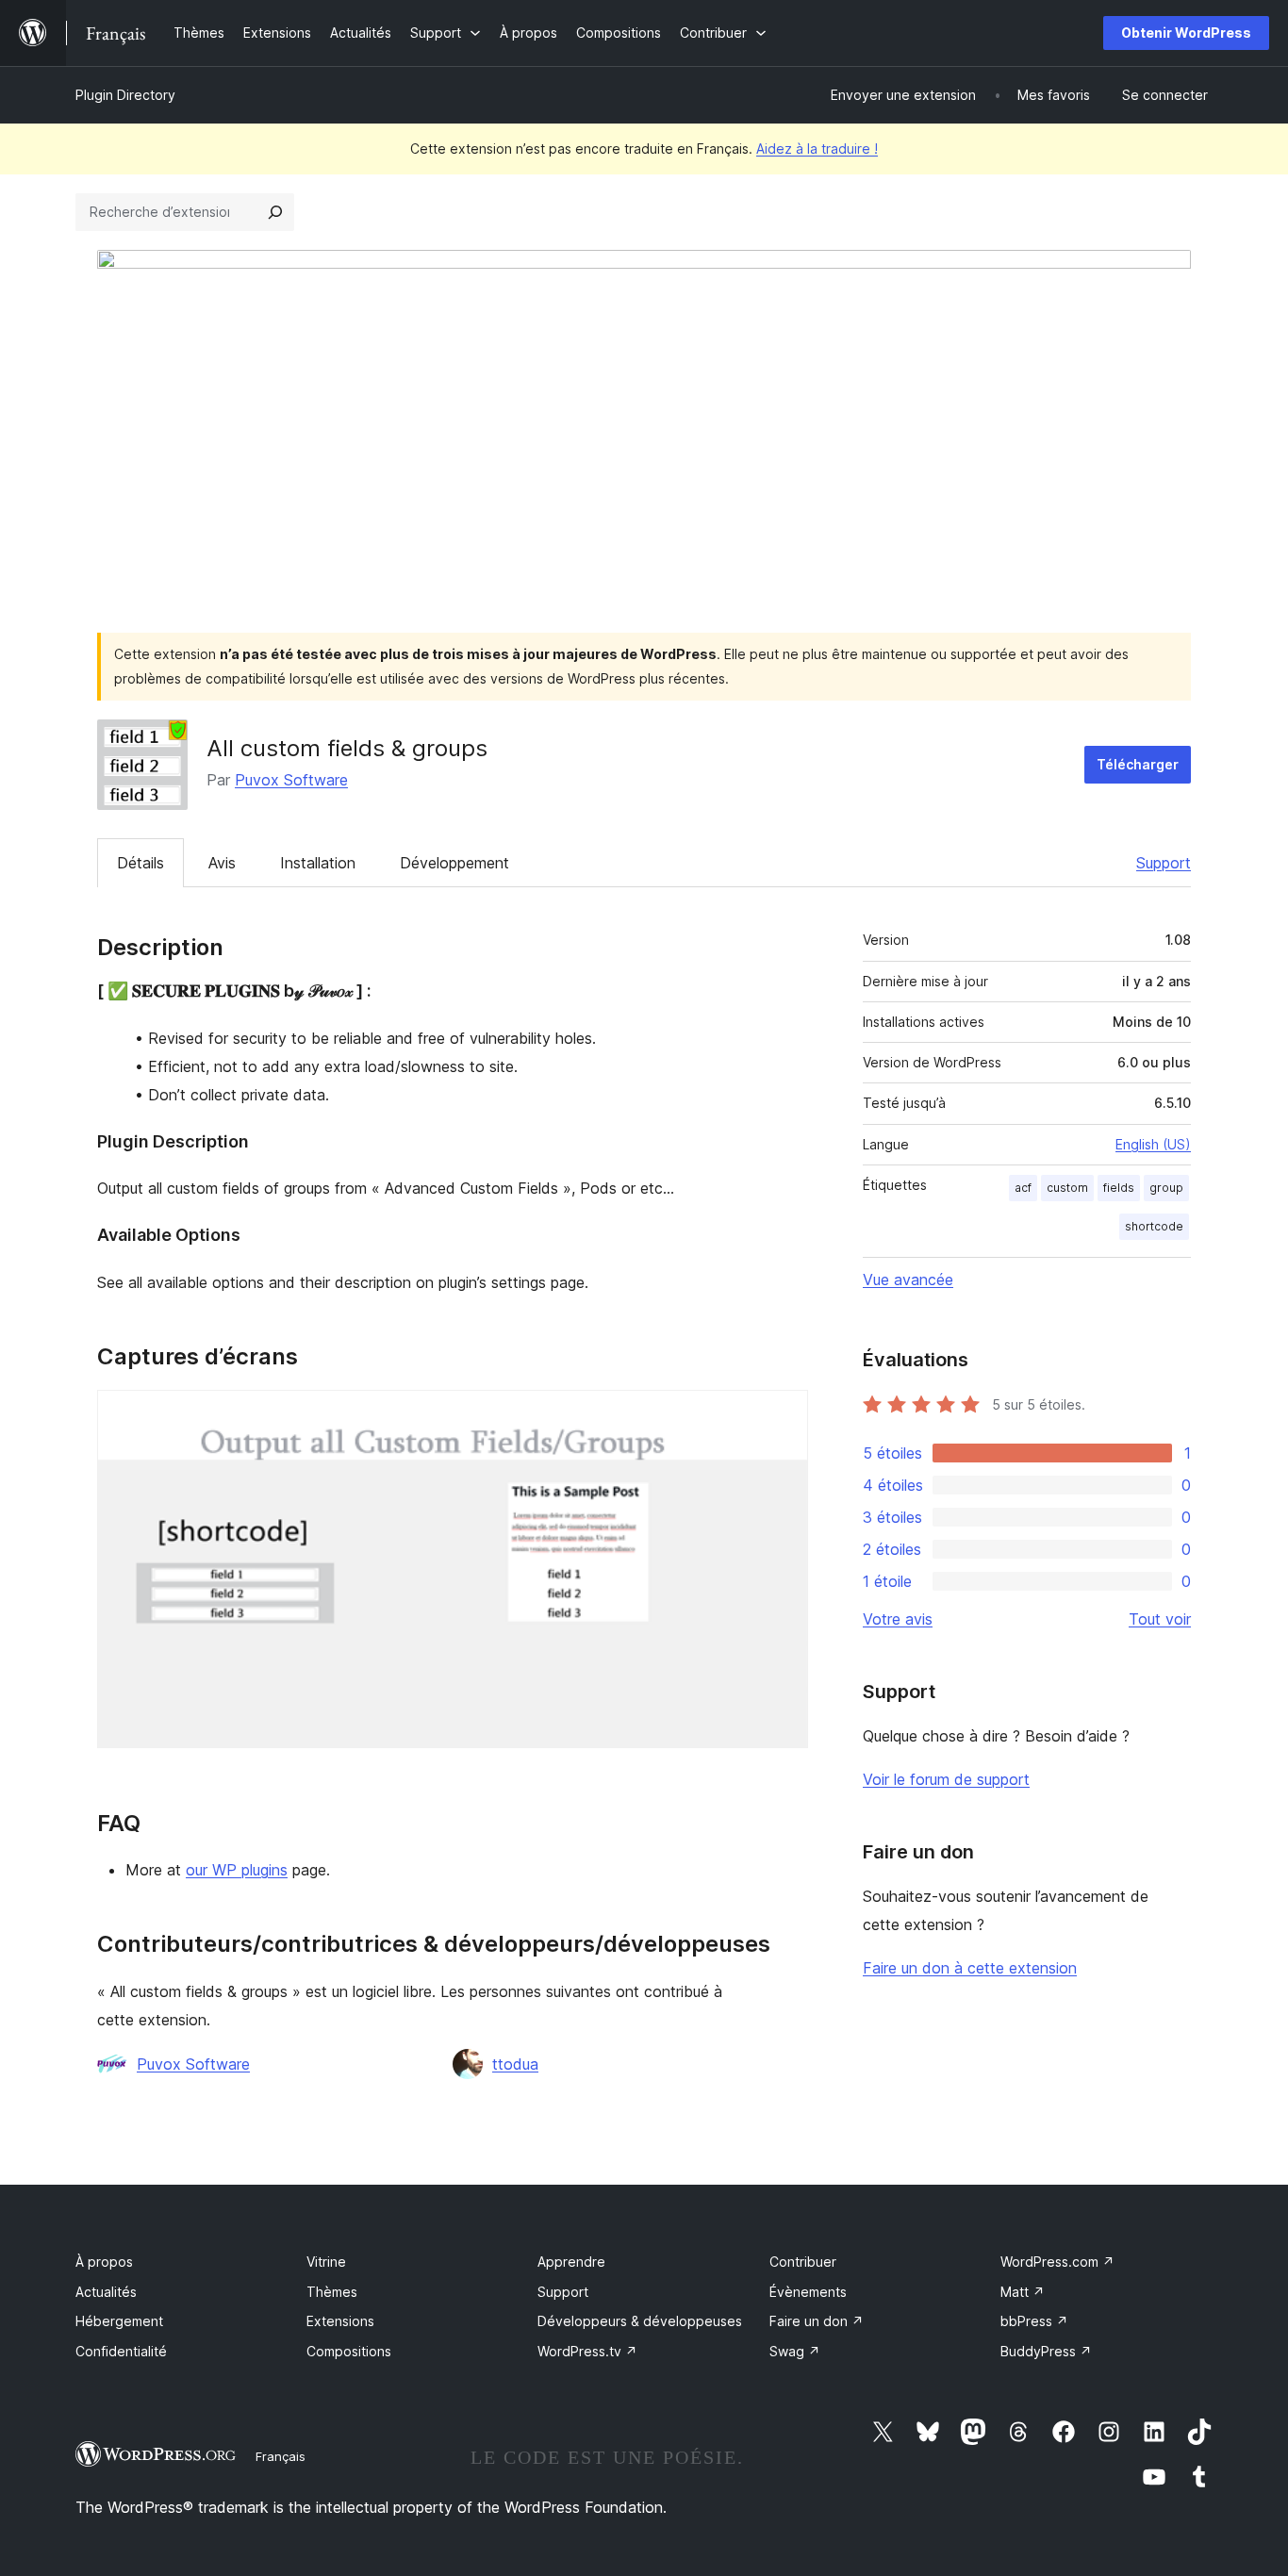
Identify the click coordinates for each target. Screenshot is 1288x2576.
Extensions (340, 2321)
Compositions (349, 2351)
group (1166, 1188)
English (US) (1153, 1144)
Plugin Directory (125, 95)
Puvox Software (291, 780)
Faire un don (817, 2321)
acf (1023, 1188)
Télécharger (1138, 764)
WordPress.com (1057, 2262)
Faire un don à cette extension (970, 1968)
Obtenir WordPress (1186, 33)
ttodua (515, 2064)
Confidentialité (121, 2351)
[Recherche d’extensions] (275, 212)
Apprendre (571, 2262)
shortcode (1154, 1226)
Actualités (106, 2292)
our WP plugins (237, 1870)
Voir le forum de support (946, 1779)
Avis (222, 863)
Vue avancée (908, 1280)
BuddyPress (1046, 2351)
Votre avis (898, 1619)
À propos (104, 2262)
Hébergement (119, 2321)
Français (281, 2456)
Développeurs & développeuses (640, 2321)
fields (1119, 1188)
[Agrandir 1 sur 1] (783, 1415)
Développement (454, 863)
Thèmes (332, 2292)
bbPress (1034, 2321)
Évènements (808, 2292)
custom (1067, 1188)
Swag (795, 2351)
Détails (140, 863)
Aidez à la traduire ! (817, 149)
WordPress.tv (587, 2351)
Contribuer (803, 2262)
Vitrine (326, 2262)
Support (1164, 863)
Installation (318, 863)
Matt (1023, 2292)
